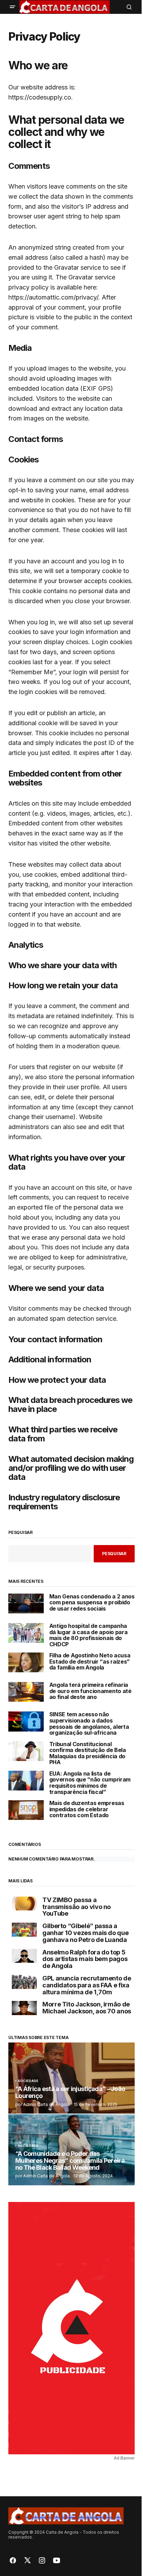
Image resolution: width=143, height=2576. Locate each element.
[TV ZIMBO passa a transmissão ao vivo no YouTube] (24, 1904)
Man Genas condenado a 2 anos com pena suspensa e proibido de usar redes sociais (92, 1603)
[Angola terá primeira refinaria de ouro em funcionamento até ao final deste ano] (26, 1692)
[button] (12, 7)
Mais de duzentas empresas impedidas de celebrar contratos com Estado (87, 1809)
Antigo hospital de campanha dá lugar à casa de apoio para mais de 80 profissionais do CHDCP (89, 1635)
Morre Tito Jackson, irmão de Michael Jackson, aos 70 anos (87, 2008)
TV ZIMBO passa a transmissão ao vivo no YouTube (77, 1907)
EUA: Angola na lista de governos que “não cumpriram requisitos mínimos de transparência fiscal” (90, 1783)
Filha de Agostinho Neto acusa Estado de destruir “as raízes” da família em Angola (90, 1662)
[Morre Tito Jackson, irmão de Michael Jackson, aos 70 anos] (24, 2008)
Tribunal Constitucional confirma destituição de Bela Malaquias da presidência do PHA (88, 1754)
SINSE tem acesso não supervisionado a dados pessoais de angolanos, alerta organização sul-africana (89, 1724)
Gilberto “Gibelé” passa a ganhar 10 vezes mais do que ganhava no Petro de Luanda (85, 1933)
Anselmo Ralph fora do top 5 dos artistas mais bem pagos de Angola (85, 1959)
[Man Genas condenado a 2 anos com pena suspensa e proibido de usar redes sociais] (26, 1603)
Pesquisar (20, 1533)
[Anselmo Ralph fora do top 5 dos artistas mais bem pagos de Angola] (24, 1956)
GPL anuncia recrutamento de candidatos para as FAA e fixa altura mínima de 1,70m (87, 1985)
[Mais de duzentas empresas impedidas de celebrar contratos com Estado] (26, 1810)
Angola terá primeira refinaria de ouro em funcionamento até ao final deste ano (90, 1691)
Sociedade (28, 2081)
